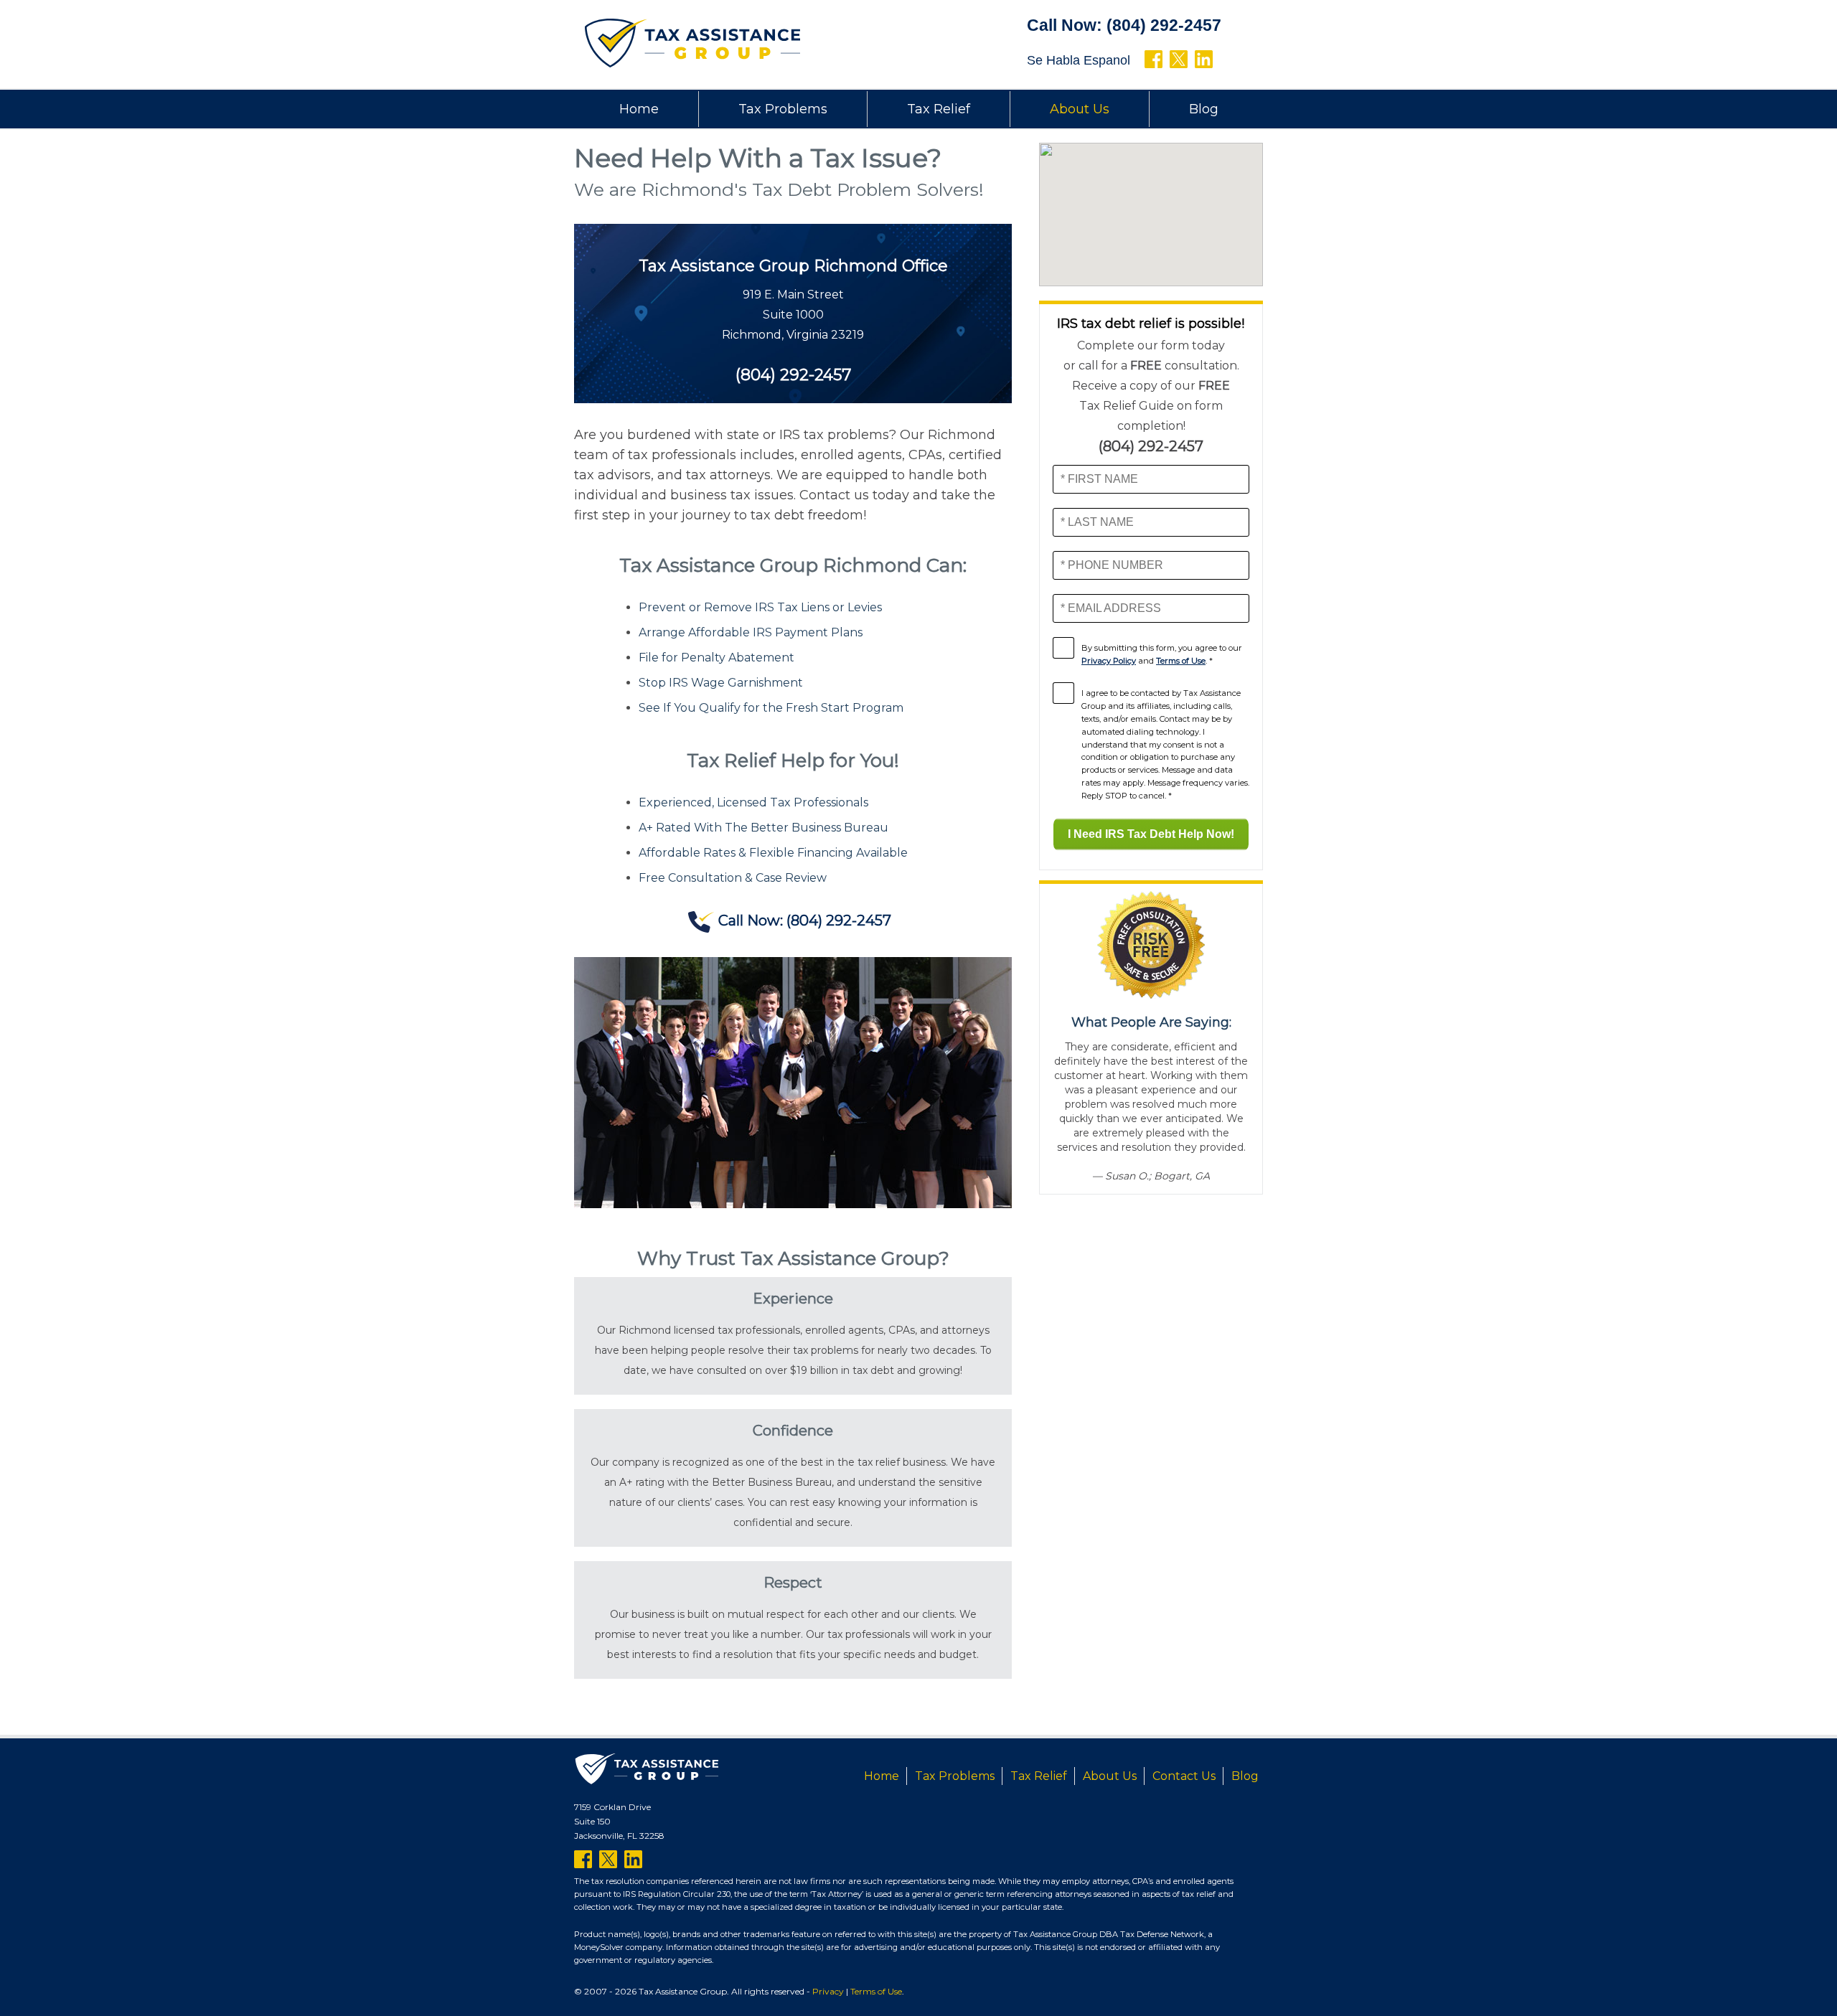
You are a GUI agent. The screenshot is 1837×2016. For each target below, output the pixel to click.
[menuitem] (639, 109)
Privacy (828, 1991)
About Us (1080, 109)
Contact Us (1184, 1776)
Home (639, 109)
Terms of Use (1181, 661)
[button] (1151, 206)
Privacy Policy (1109, 661)
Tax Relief (939, 109)
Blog (1204, 109)
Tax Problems (783, 109)
